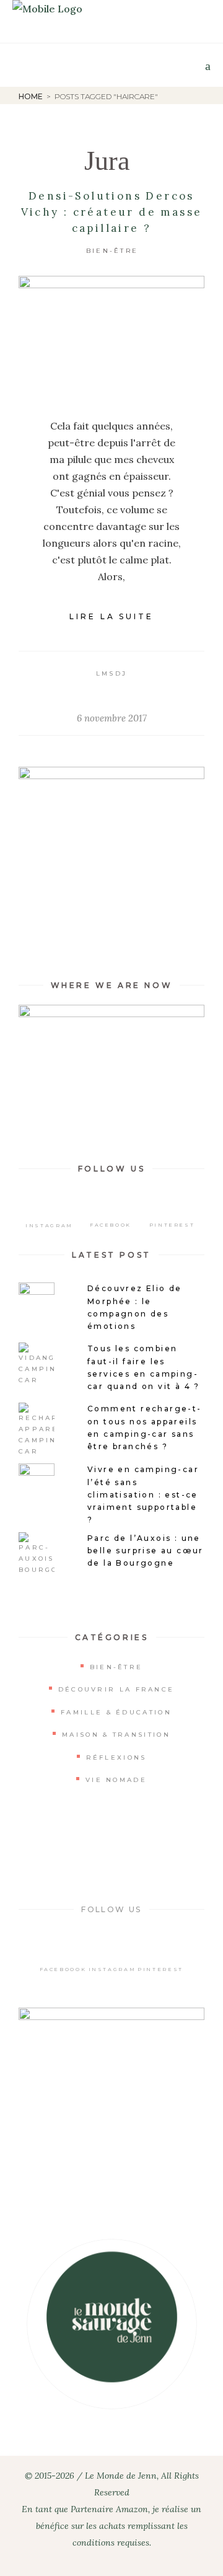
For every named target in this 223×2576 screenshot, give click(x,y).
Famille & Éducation (116, 1712)
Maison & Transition (116, 1735)
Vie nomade (116, 1780)
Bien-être (112, 251)
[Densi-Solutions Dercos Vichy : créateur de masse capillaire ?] (111, 338)
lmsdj (112, 673)
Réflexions (116, 1758)
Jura (107, 161)
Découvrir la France (116, 1689)
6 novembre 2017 (112, 718)
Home (31, 96)
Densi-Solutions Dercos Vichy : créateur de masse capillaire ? (112, 212)
